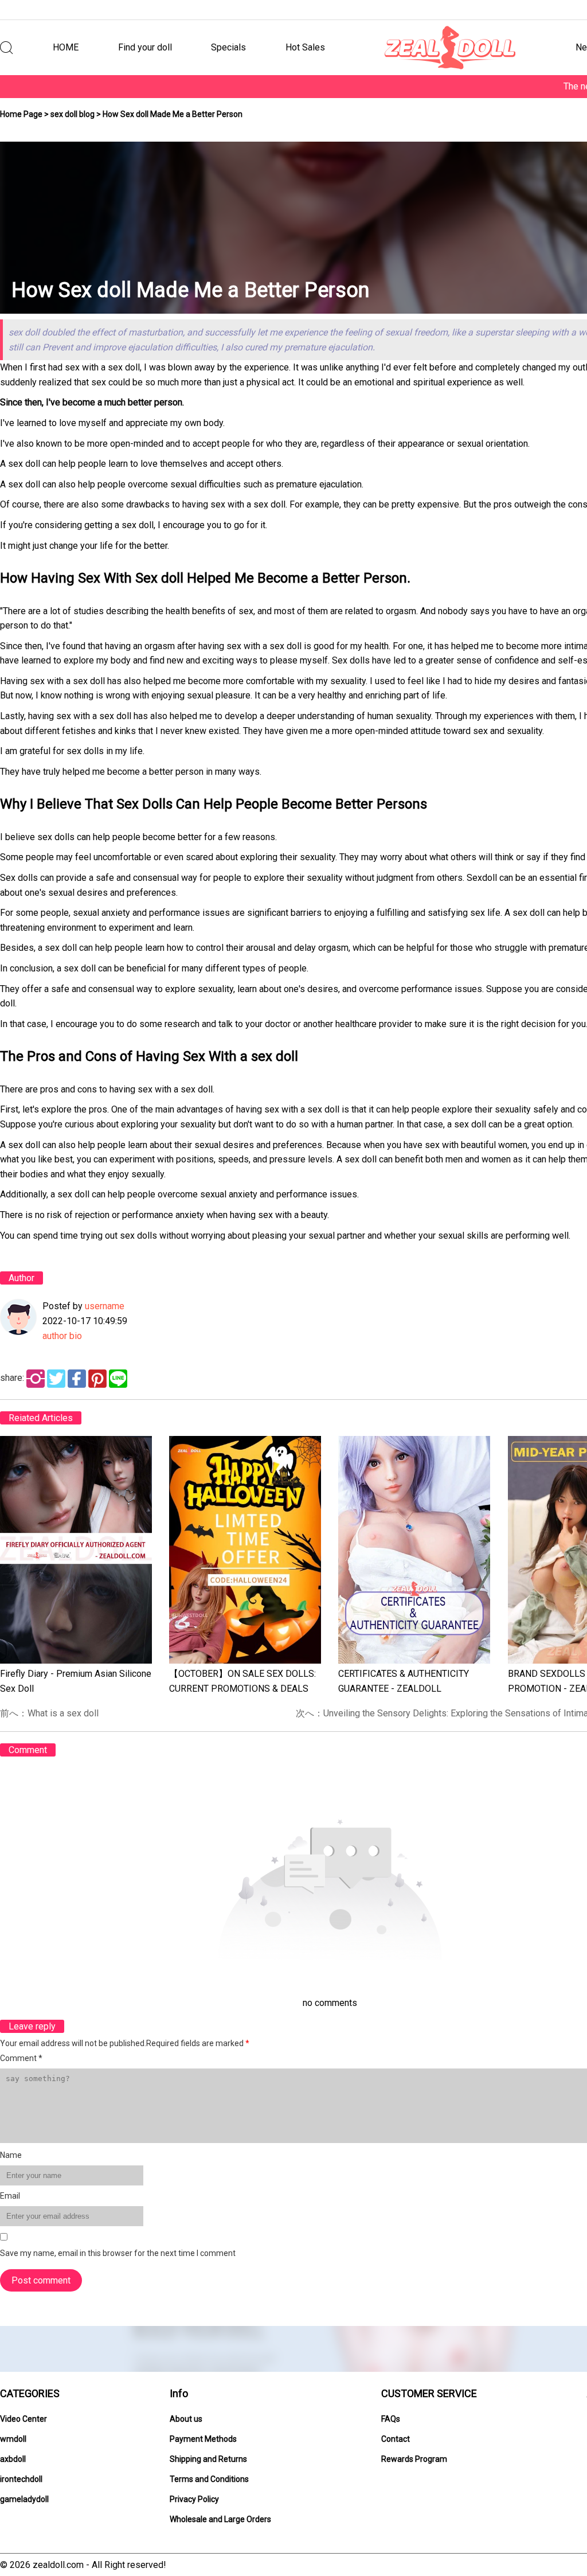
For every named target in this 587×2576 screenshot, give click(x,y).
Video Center (24, 2419)
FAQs (391, 2419)
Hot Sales (305, 47)
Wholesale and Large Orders (220, 2519)
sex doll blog (73, 114)
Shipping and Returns (208, 2459)
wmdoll (13, 2439)
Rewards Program (414, 2459)
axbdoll (13, 2459)
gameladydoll (24, 2499)
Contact (396, 2439)
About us (186, 2419)
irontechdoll (21, 2479)
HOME (66, 47)
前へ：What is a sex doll (49, 1713)
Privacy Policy (194, 2499)
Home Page (21, 114)
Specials (228, 47)
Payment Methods (203, 2439)
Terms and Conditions (209, 2479)
